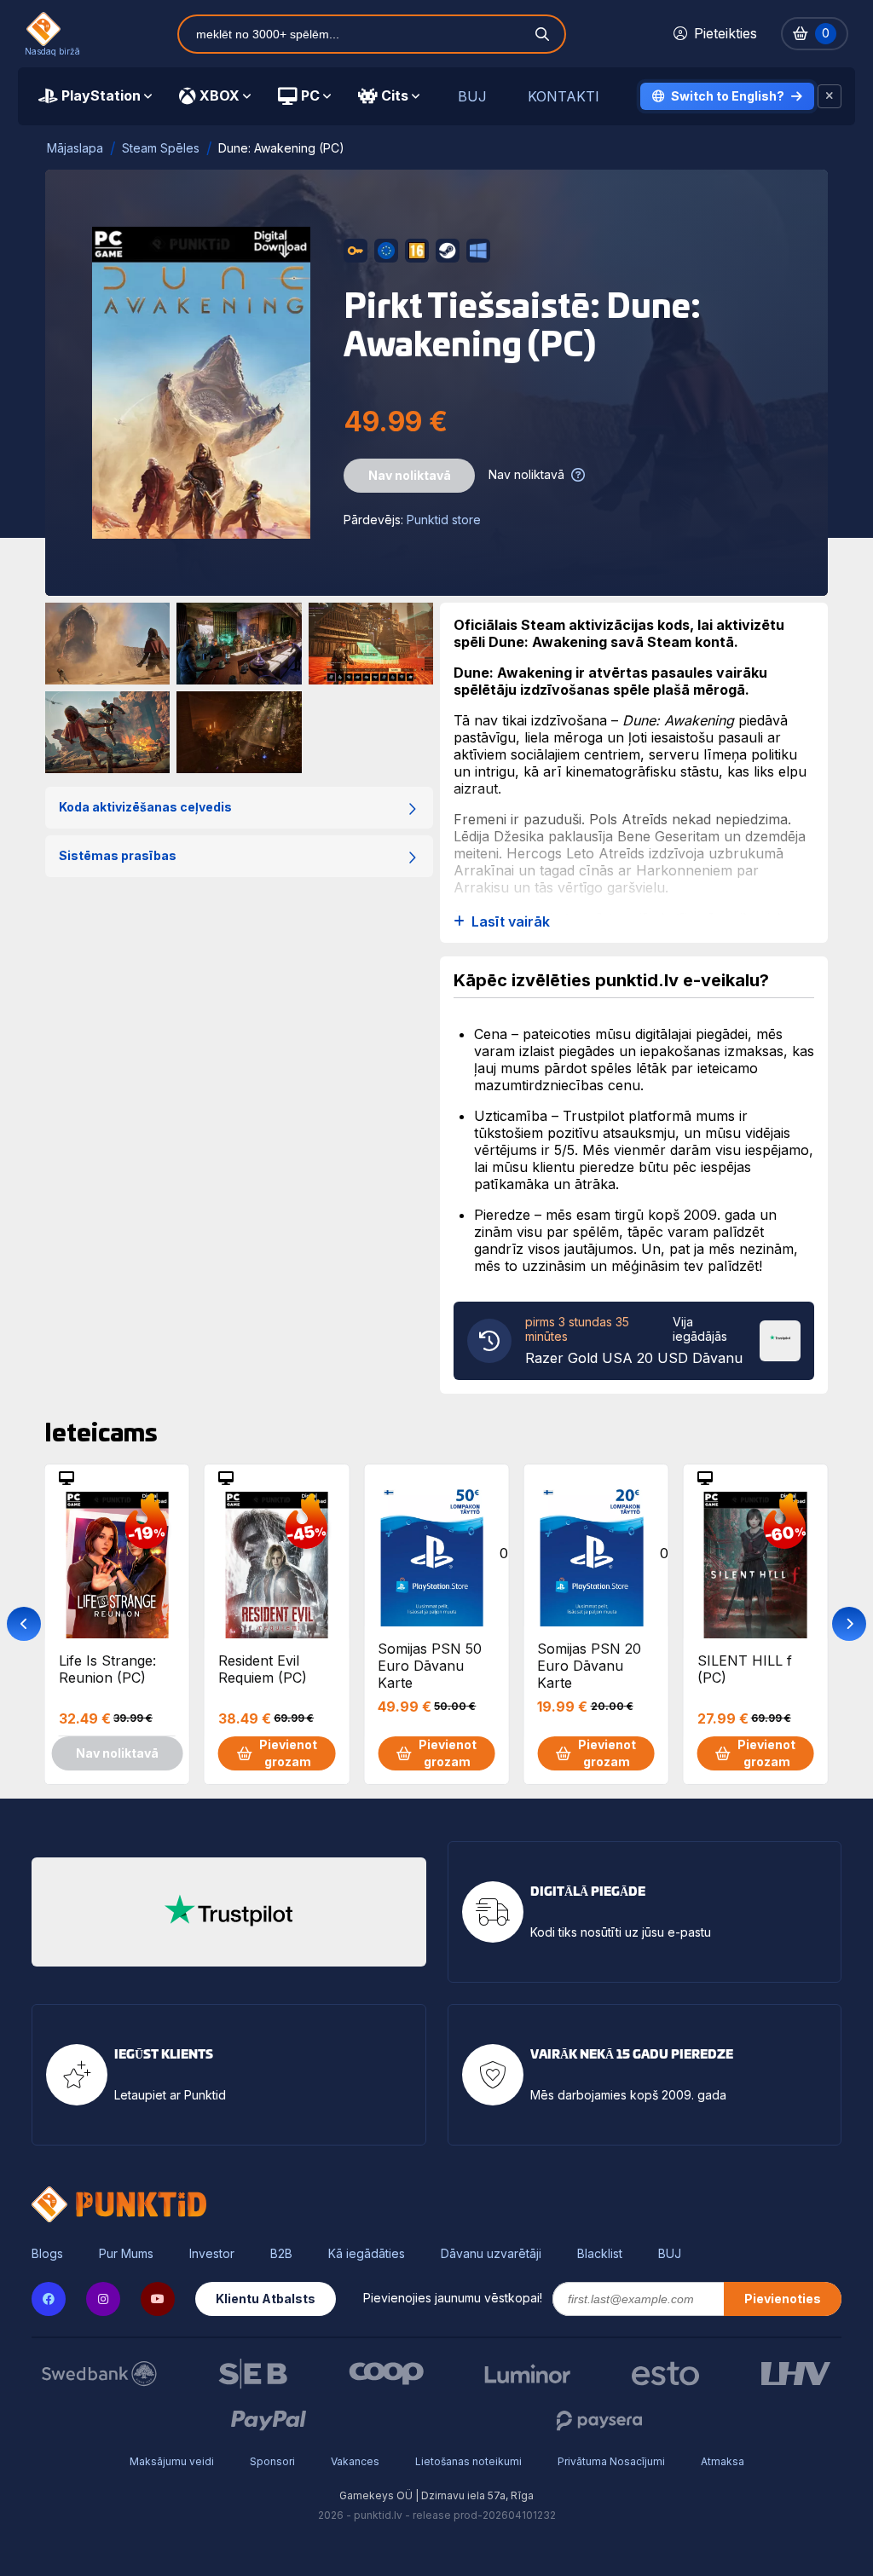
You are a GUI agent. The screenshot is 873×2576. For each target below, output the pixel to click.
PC (310, 95)
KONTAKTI (564, 97)
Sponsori (272, 2461)
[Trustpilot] (780, 1339)
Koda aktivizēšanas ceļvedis (145, 807)
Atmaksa (723, 2461)
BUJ (472, 97)
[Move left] (24, 1624)
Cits (395, 95)
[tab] (95, 96)
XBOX (220, 95)
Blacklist (600, 2254)
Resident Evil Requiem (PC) (263, 1669)
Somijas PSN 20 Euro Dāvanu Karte (589, 1665)
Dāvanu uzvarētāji (491, 2254)
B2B (281, 2254)
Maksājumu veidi (172, 2461)
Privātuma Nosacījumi (611, 2461)
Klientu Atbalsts (266, 2299)
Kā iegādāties (367, 2254)
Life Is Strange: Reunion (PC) (107, 1669)
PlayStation (101, 95)
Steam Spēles (161, 148)
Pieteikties (726, 33)
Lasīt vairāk (511, 922)
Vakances (355, 2461)
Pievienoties (783, 2299)
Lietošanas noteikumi (468, 2461)
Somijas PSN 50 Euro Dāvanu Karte (430, 1665)
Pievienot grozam (288, 1753)
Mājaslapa (75, 148)
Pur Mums (126, 2254)
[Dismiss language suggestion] (830, 96)
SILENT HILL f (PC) (745, 1669)
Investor (212, 2254)
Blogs (47, 2254)
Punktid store (444, 520)
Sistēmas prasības (118, 855)
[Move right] (849, 1624)
